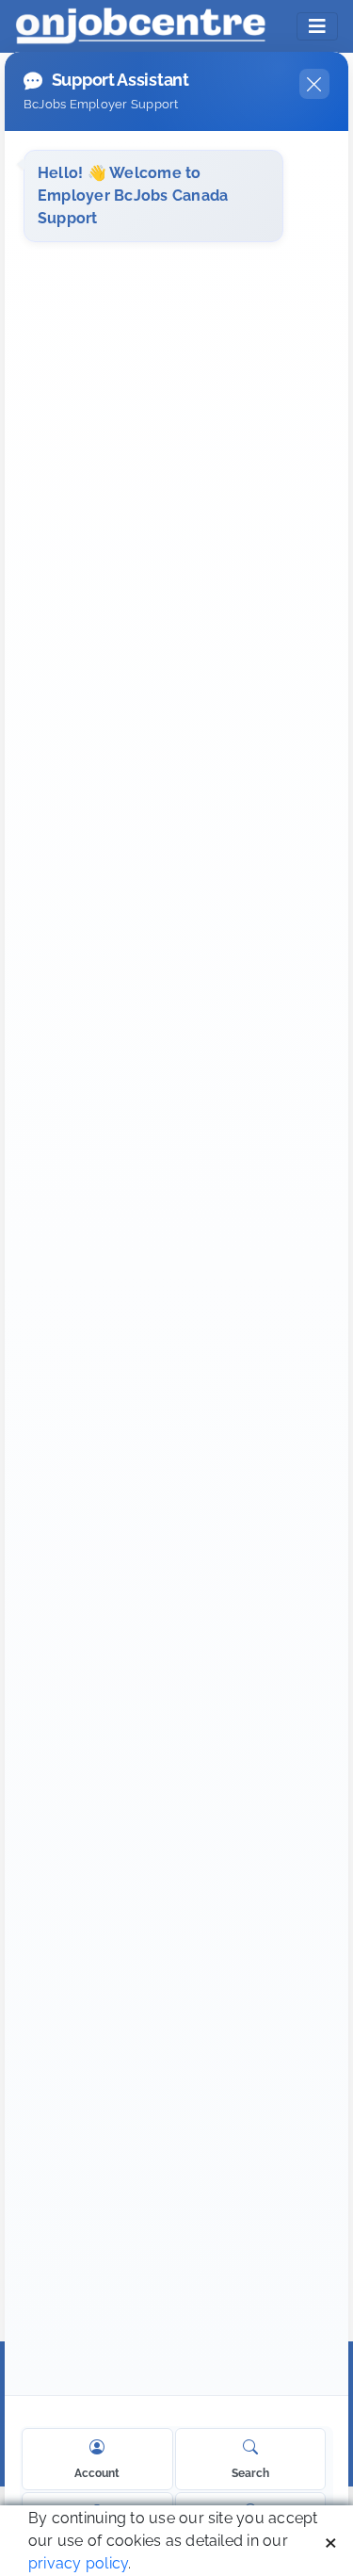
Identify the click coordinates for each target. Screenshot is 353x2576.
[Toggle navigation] (317, 26)
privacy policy (78, 2563)
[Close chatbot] (314, 84)
